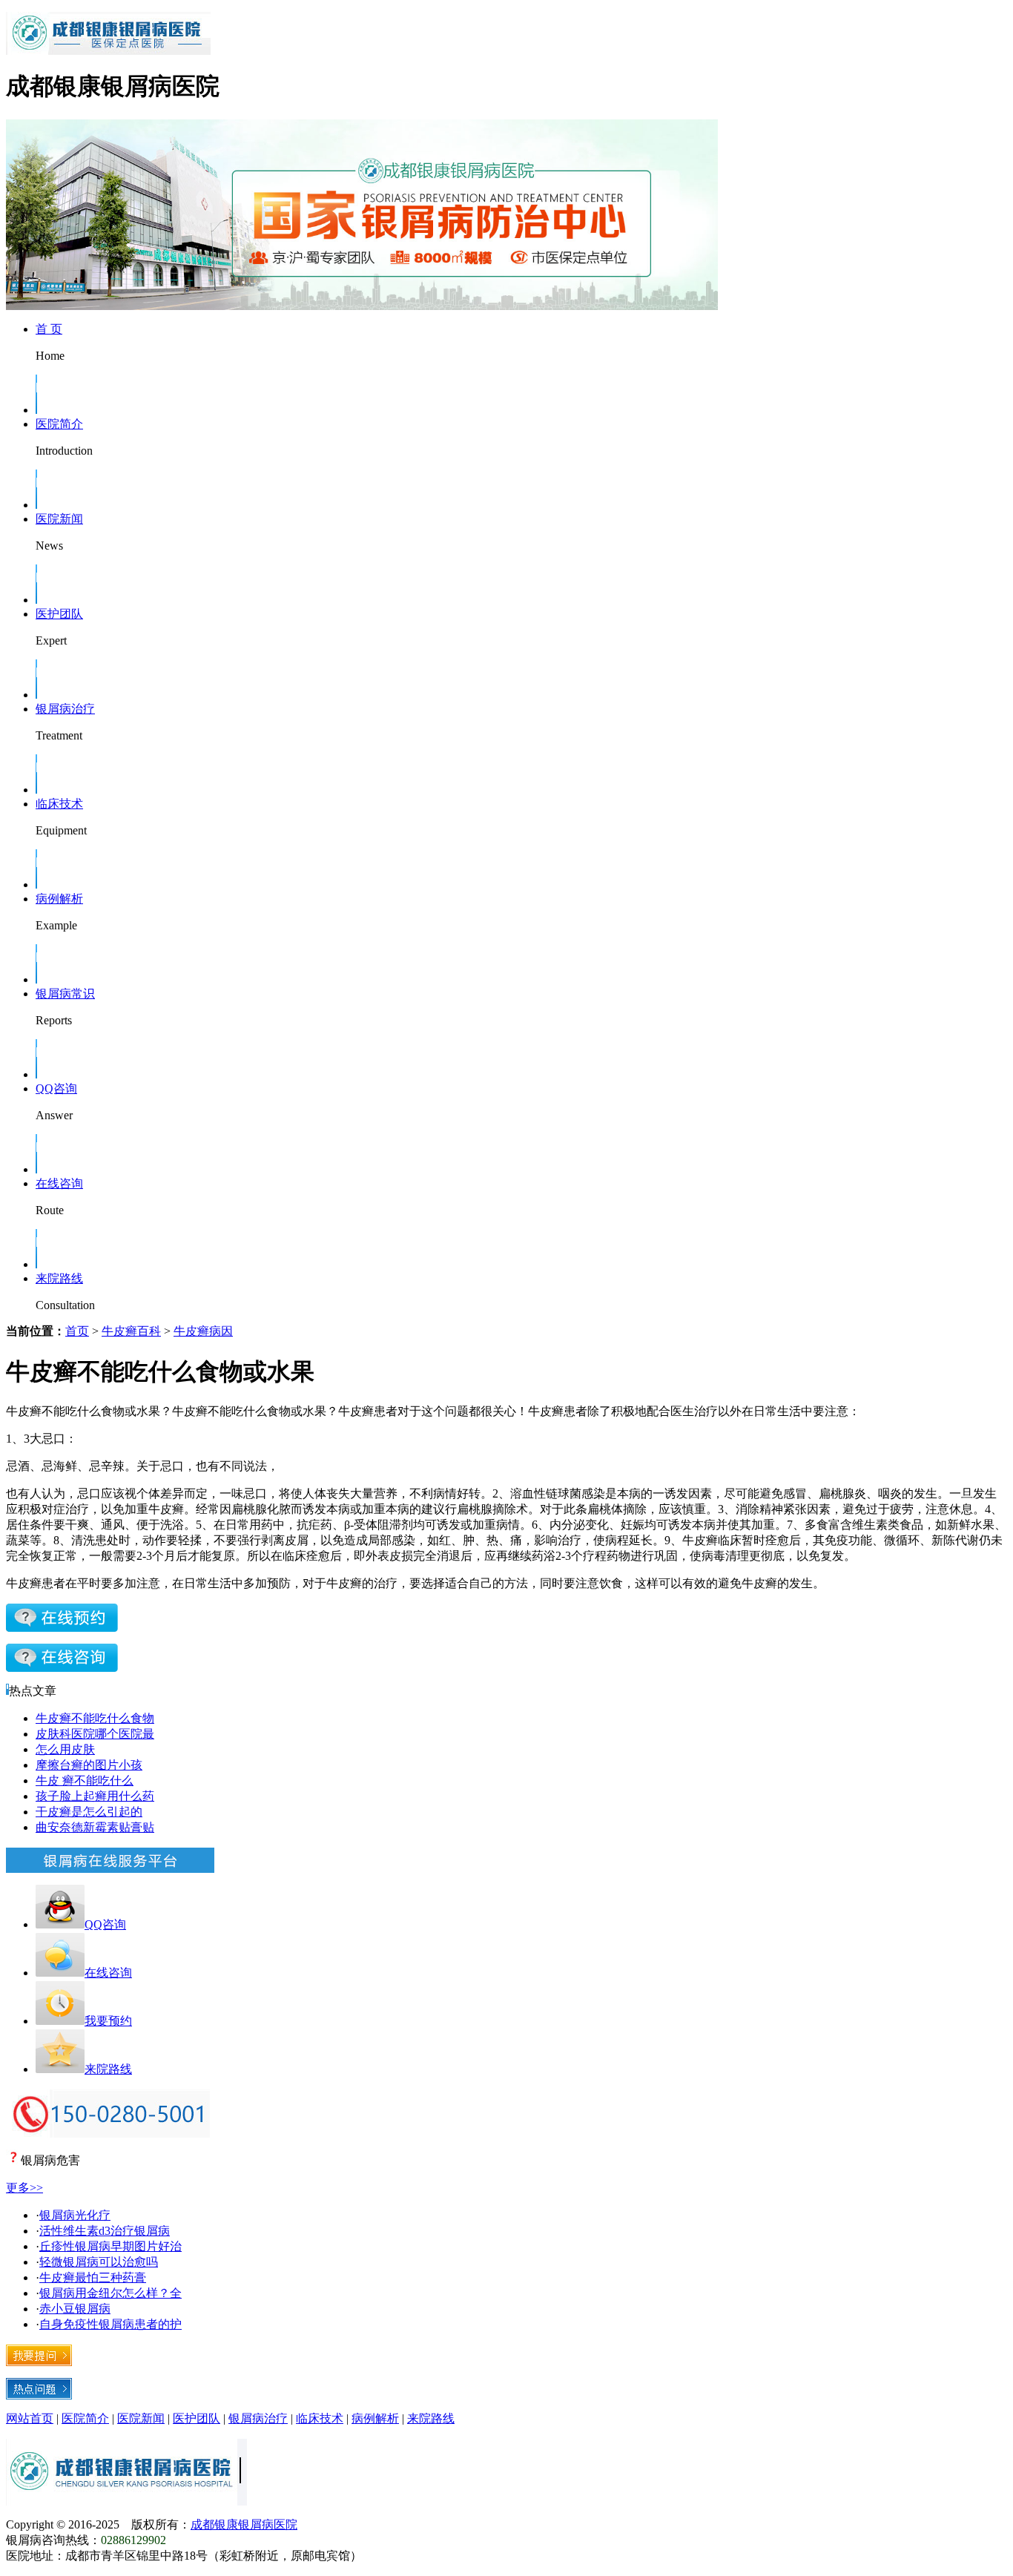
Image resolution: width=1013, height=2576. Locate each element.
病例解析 (59, 899)
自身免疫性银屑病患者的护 (110, 2324)
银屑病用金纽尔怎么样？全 (110, 2293)
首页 (77, 1331)
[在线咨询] (62, 1628)
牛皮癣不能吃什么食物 (95, 1718)
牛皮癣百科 (131, 1331)
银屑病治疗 (65, 709)
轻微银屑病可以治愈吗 (99, 2262)
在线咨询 (59, 1183)
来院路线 (59, 1278)
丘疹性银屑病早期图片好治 (110, 2246)
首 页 (49, 329)
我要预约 (108, 2021)
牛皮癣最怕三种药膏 (93, 2277)
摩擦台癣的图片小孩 (89, 1765)
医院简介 (59, 424)
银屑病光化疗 (75, 2215)
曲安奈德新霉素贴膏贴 (95, 1827)
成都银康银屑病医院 (244, 2524)
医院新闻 (59, 519)
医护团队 (59, 614)
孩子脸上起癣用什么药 (95, 1796)
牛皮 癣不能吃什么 (85, 1781)
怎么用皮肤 (65, 1749)
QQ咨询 (56, 1088)
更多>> (24, 2188)
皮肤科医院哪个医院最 (95, 1734)
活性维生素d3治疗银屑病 (105, 2231)
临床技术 (59, 804)
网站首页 (30, 2418)
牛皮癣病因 (203, 1331)
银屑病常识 (65, 994)
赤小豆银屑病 (75, 2309)
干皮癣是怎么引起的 (89, 1812)
